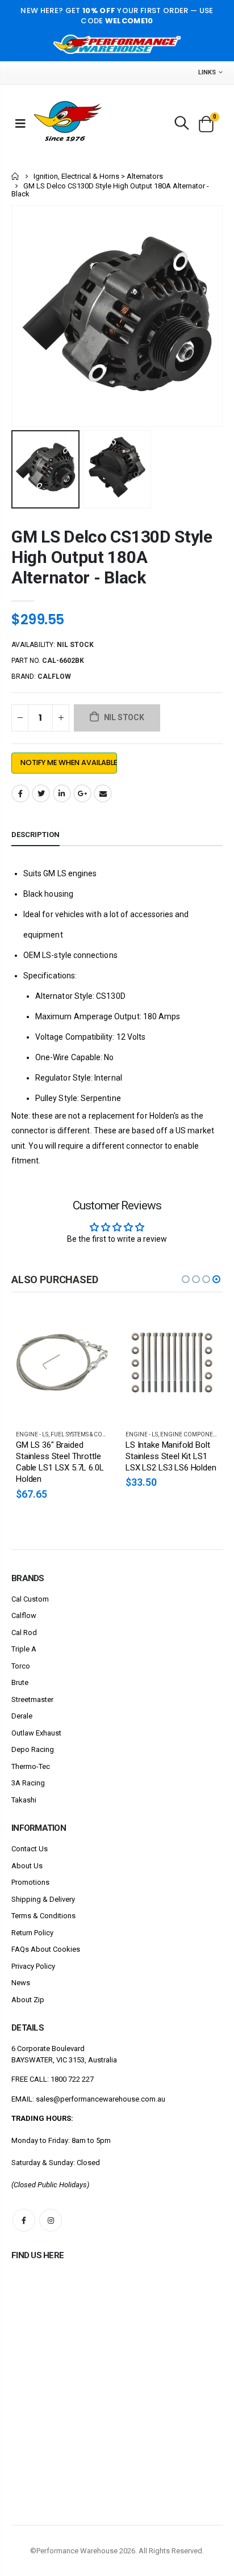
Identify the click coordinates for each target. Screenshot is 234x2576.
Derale (22, 1716)
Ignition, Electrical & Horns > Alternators (98, 176)
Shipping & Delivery (43, 1899)
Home (16, 176)
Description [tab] (35, 835)
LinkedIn (62, 793)
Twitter (41, 793)
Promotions (30, 1882)
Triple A (24, 1649)
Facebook (20, 793)
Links (207, 72)
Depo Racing (33, 1749)
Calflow (24, 1615)
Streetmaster (32, 1699)
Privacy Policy (33, 1966)
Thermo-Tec (31, 1766)
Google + (82, 793)
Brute (20, 1682)
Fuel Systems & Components (92, 1434)
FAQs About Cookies (46, 1949)
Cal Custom (30, 1599)
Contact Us (30, 1849)
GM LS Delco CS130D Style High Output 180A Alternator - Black (112, 557)
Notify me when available (69, 762)
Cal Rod (24, 1632)
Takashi (24, 1800)
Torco (21, 1666)
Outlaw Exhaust (36, 1733)
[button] (186, 1279)
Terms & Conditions (43, 1916)
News (21, 1983)
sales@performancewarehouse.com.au (101, 2099)
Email (103, 793)
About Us (27, 1866)
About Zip (28, 2000)
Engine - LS (32, 1434)
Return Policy (32, 1933)
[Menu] (20, 123)
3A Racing (28, 1783)
